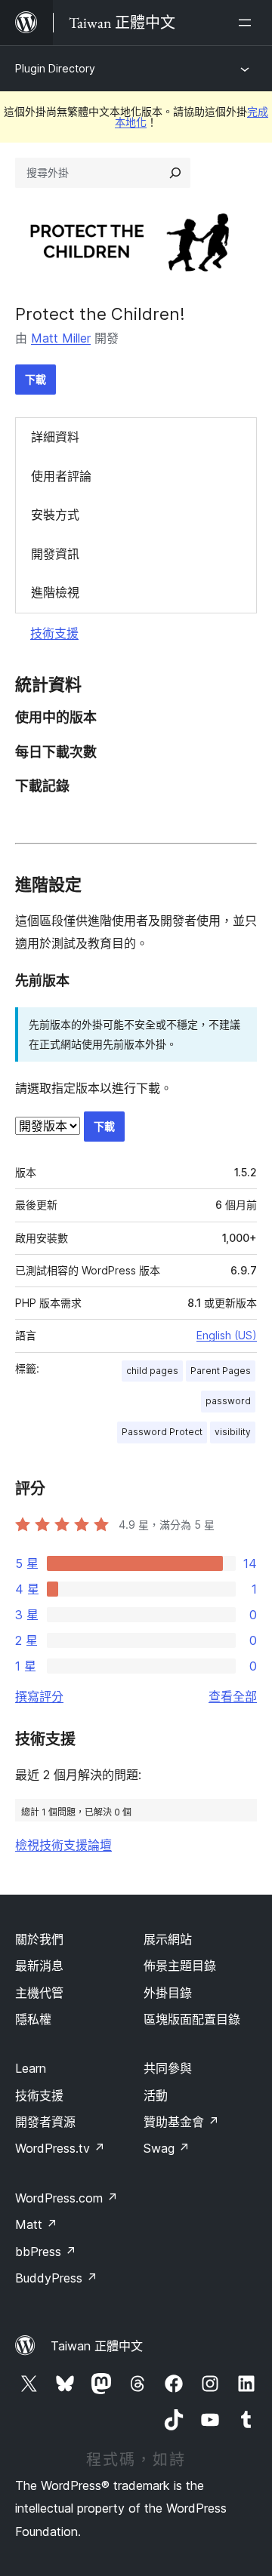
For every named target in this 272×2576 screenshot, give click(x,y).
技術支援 (54, 633)
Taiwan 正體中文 (97, 2346)
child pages (152, 1371)
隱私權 (33, 2019)
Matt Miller (61, 338)
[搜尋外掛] (175, 173)
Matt (36, 2224)
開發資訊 (55, 554)
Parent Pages (221, 1371)
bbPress (46, 2252)
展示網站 (168, 1939)
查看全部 (233, 1696)
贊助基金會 (181, 2122)
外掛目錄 (168, 1993)
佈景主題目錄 (180, 1966)
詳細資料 (55, 437)
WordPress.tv (60, 2148)
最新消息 (39, 1966)
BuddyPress (56, 2278)
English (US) (227, 1335)
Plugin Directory (55, 68)
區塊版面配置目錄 (192, 2019)
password (228, 1401)
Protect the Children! (100, 314)
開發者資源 (45, 2122)
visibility (233, 1432)
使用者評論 (61, 476)
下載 (36, 379)
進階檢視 (55, 592)
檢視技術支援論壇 (63, 1845)
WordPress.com (66, 2198)
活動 (156, 2095)
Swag (167, 2148)
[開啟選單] (248, 23)
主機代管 (39, 1993)
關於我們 (39, 1939)
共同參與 (168, 2068)
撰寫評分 (39, 1696)
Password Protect (162, 1432)
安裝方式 (55, 515)
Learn (31, 2068)
